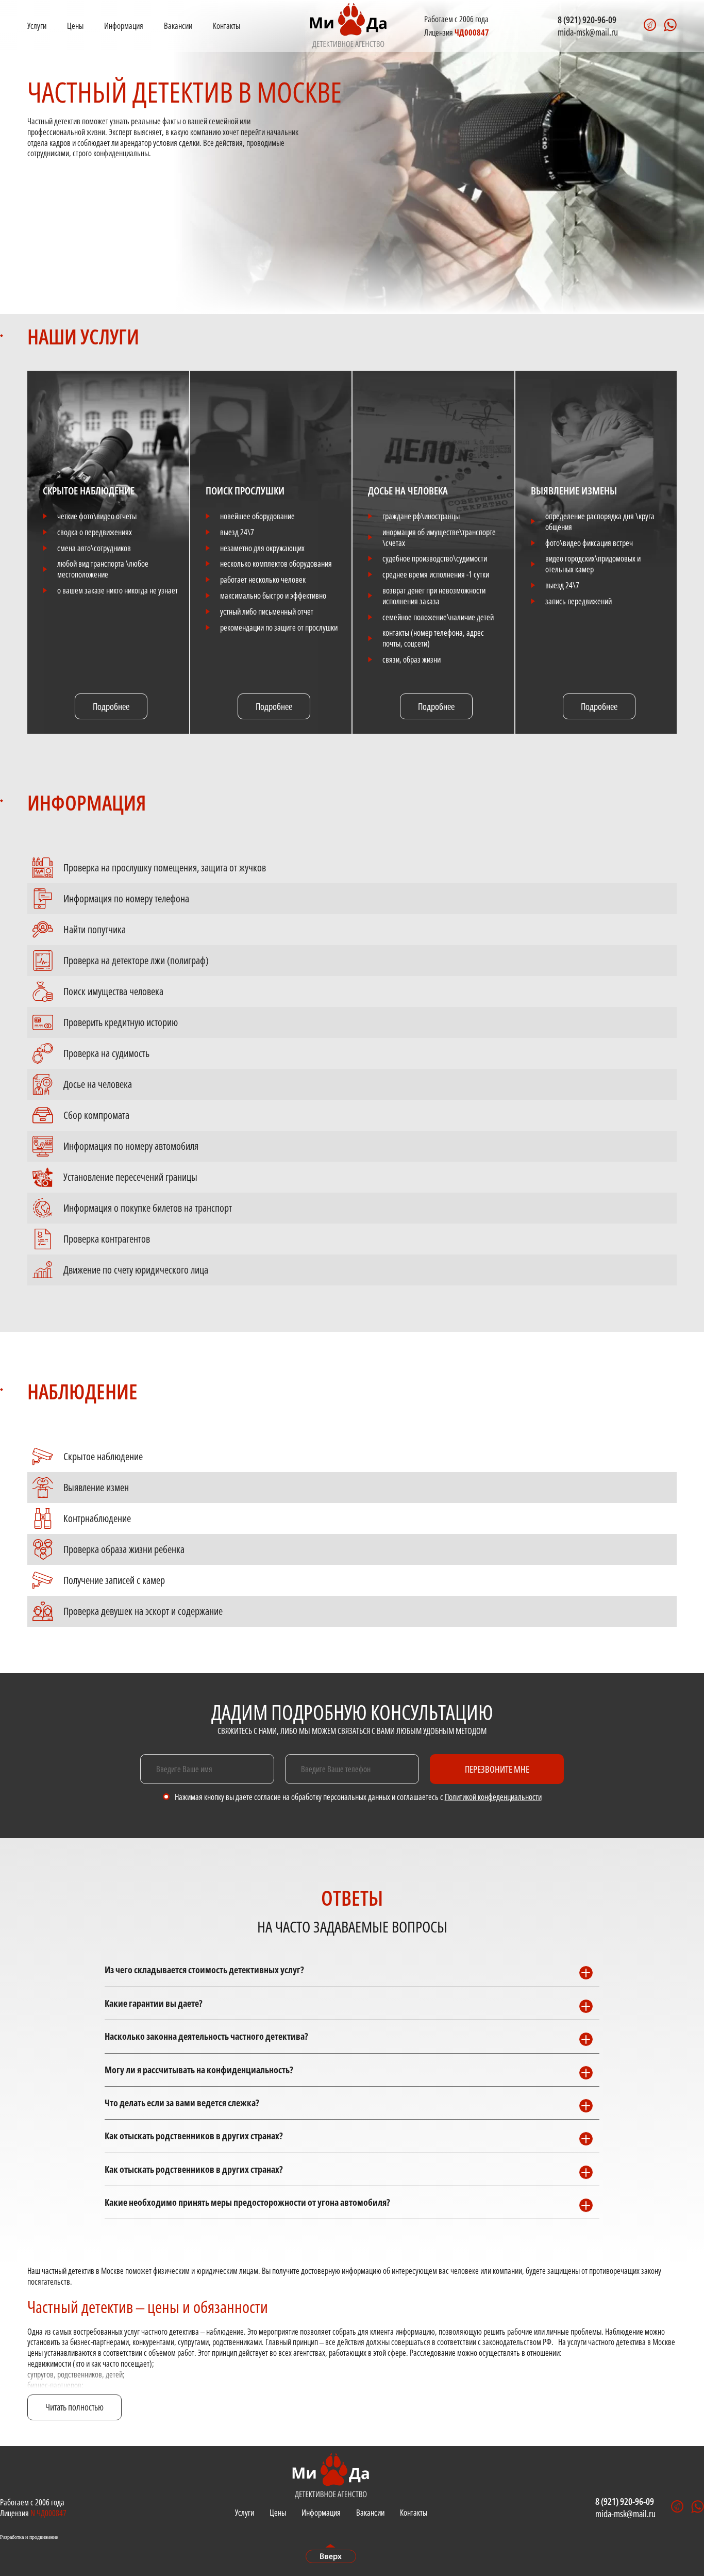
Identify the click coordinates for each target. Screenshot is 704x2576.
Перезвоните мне (497, 1769)
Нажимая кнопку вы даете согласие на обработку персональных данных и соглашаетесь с (358, 1797)
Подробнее (111, 706)
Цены (75, 26)
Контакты (227, 26)
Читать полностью (74, 2407)
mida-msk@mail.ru (588, 32)
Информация (124, 26)
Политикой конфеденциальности (493, 1797)
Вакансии (178, 26)
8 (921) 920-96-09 (587, 20)
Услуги (37, 26)
